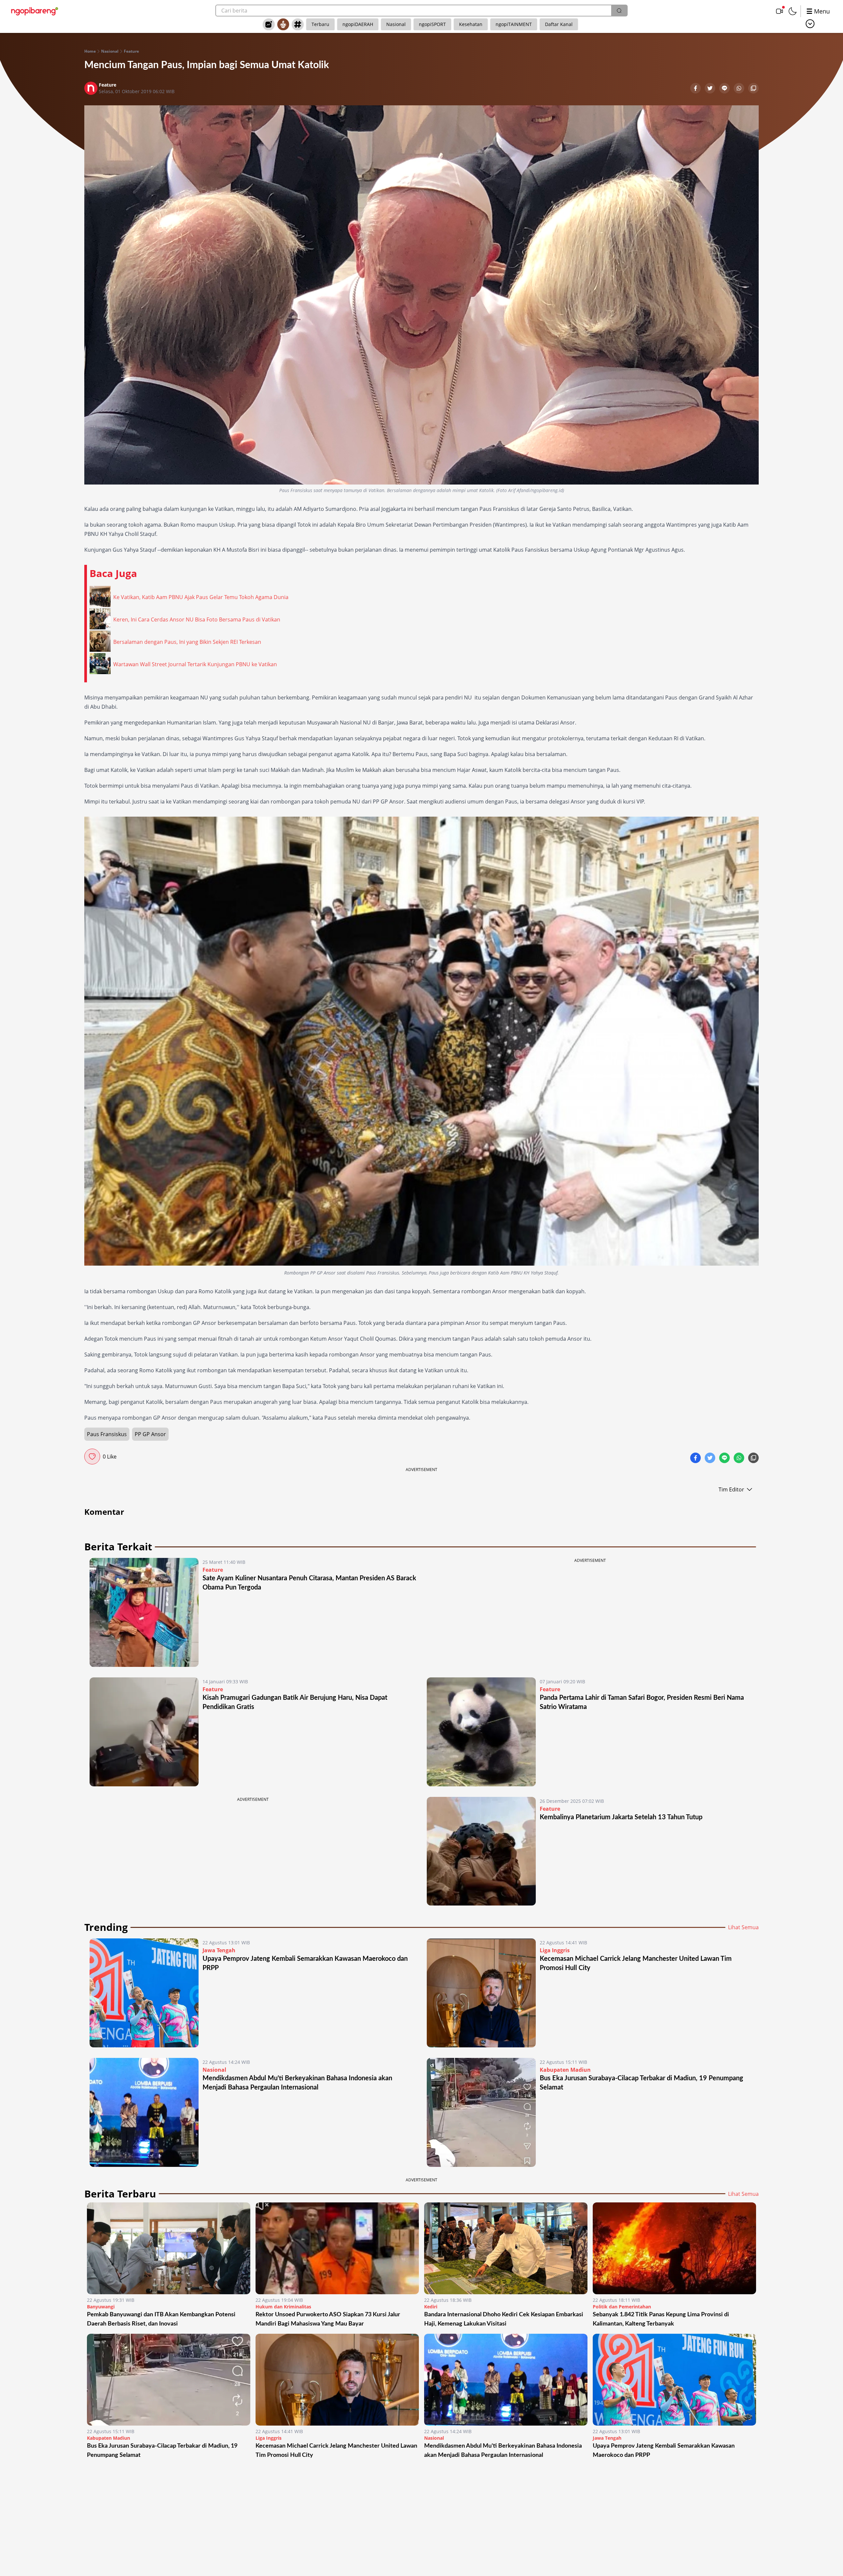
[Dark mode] (793, 11)
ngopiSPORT (432, 24)
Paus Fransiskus (107, 1434)
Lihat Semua (743, 1927)
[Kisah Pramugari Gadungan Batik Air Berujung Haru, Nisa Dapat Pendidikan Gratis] (144, 1732)
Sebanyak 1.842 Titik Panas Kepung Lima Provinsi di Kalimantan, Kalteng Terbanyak (661, 2319)
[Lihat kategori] (810, 24)
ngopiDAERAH (358, 24)
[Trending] (269, 24)
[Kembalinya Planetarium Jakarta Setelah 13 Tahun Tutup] (481, 1851)
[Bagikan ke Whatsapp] (740, 89)
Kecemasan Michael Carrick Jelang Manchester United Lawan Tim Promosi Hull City (336, 2451)
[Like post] (92, 1457)
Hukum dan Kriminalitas (283, 2307)
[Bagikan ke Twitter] (711, 89)
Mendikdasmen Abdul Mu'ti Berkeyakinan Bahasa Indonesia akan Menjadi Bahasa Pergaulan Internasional (503, 2451)
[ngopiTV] (779, 11)
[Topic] (298, 24)
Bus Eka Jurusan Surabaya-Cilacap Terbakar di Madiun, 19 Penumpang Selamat (162, 2451)
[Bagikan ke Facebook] (696, 89)
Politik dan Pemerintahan (622, 2307)
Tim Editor (731, 1489)
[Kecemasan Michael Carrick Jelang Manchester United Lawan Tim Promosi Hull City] (481, 1993)
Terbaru (320, 24)
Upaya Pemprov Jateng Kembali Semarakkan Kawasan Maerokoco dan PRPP (664, 2451)
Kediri (431, 2307)
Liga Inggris (555, 1950)
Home (90, 51)
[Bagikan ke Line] (725, 89)
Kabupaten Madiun (565, 2070)
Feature (131, 51)
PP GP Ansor (150, 1434)
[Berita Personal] (283, 24)
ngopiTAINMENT (514, 24)
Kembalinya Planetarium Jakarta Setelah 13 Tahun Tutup (621, 1817)
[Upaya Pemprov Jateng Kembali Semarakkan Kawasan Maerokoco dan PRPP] (144, 1993)
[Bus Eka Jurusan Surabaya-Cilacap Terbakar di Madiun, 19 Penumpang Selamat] (481, 2112)
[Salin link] (753, 89)
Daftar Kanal (559, 24)
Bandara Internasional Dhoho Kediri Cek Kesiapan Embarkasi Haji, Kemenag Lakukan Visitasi (504, 2319)
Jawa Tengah (219, 1950)
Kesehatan (471, 24)
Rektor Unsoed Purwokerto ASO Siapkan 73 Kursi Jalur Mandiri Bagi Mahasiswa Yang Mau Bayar (328, 2319)
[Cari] (619, 11)
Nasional (396, 24)
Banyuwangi (101, 2307)
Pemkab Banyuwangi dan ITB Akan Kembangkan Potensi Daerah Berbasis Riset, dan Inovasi (161, 2319)
